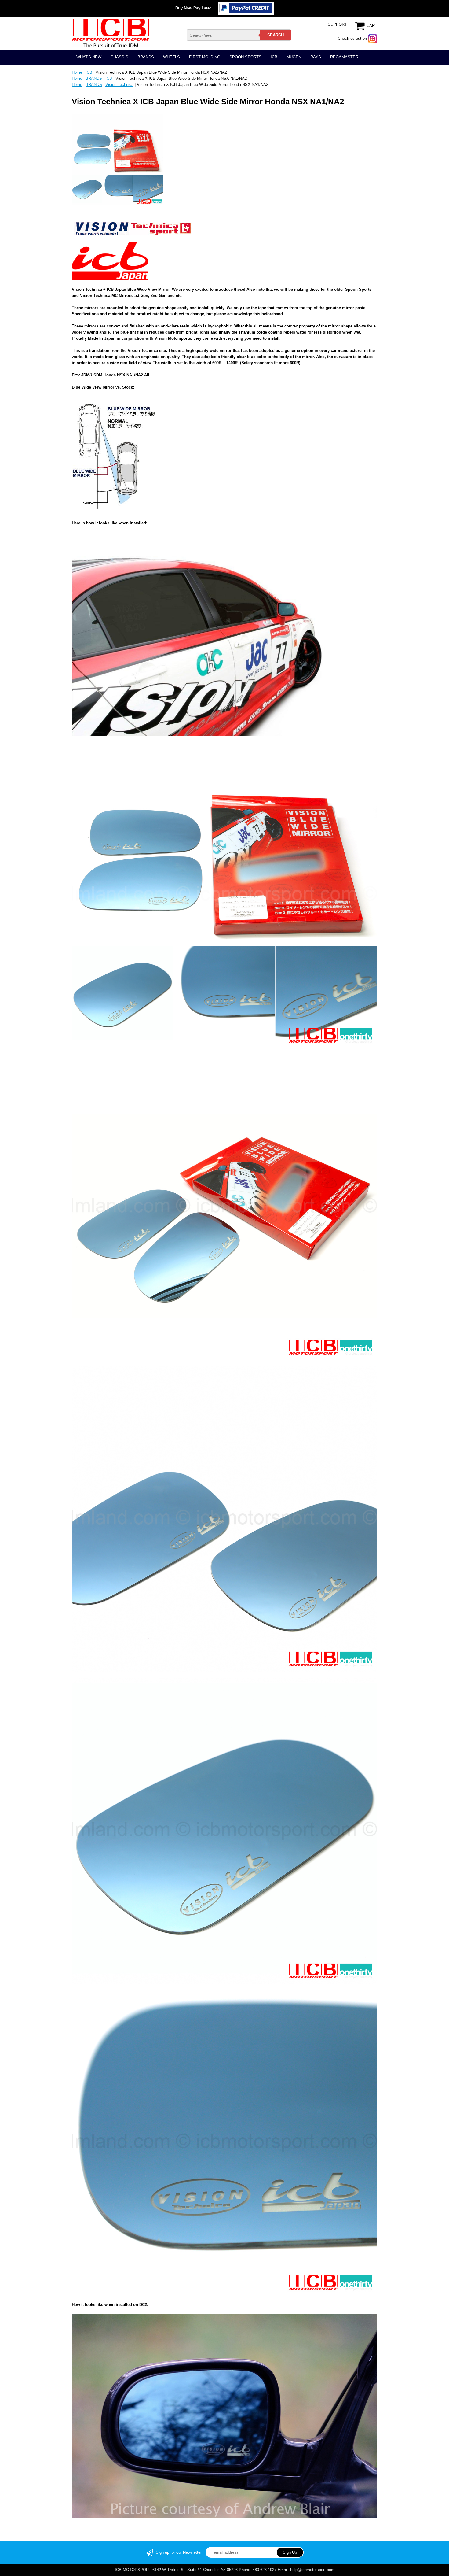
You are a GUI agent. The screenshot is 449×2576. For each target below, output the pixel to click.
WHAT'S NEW (89, 57)
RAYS (316, 57)
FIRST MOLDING (205, 57)
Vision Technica (119, 85)
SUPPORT (337, 24)
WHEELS (172, 57)
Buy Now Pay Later (193, 8)
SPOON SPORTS (245, 57)
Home (77, 72)
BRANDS (146, 57)
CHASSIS (119, 57)
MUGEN (294, 57)
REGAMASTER (344, 57)
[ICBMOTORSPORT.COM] (111, 33)
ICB (274, 57)
